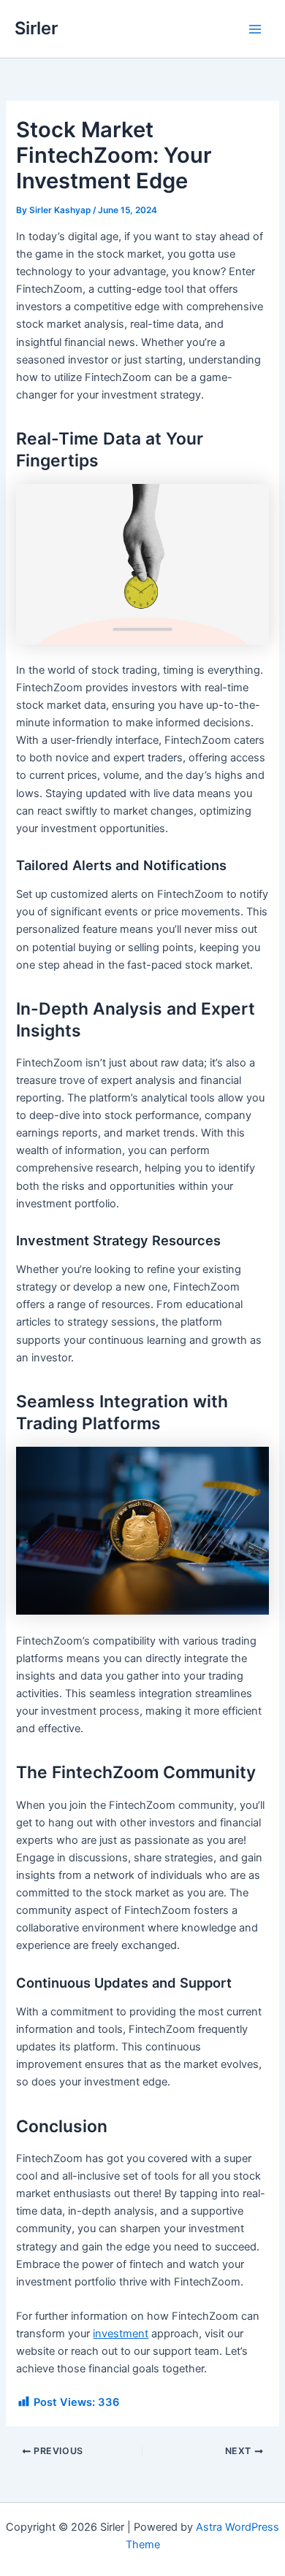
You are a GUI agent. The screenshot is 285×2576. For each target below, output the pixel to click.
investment (121, 2334)
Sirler (36, 28)
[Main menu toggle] (255, 29)
